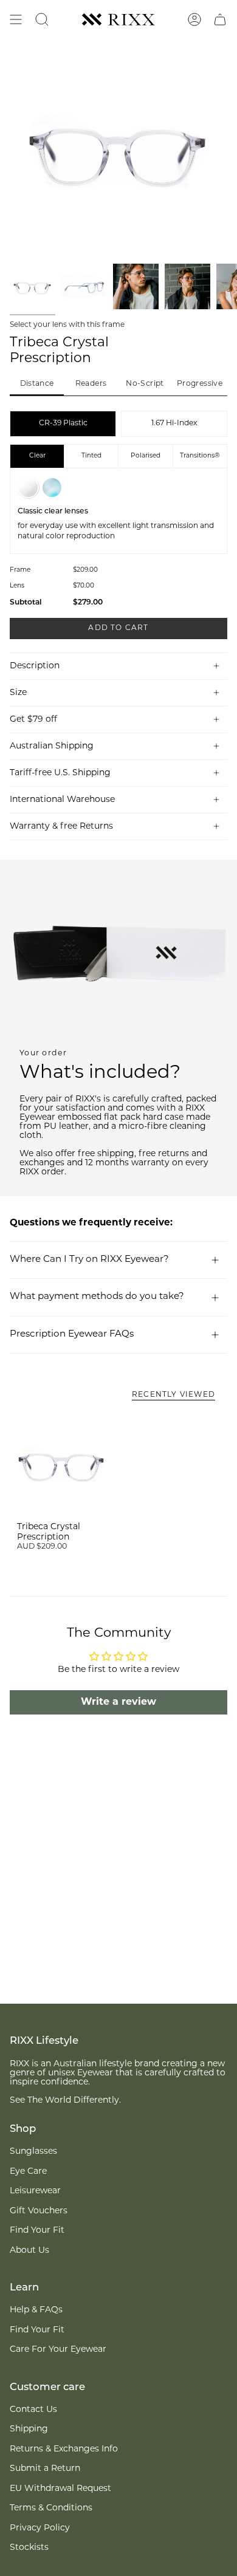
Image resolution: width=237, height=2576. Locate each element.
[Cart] (220, 19)
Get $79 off (33, 720)
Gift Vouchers (39, 2211)
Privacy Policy (40, 2528)
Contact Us (33, 2410)
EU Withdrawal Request (60, 2489)
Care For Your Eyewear (58, 2350)
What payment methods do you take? (97, 1297)
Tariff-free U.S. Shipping (60, 773)
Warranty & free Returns (61, 827)
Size (18, 693)
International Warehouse (62, 800)
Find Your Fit (37, 2231)
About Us (29, 2251)
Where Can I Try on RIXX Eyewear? (89, 1260)
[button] (37, 385)
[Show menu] (16, 19)
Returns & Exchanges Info (64, 2449)
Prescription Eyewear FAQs (72, 1334)
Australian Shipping (52, 746)
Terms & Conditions (51, 2508)
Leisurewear (35, 2191)
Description (35, 666)
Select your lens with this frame (67, 325)
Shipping (29, 2429)
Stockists (29, 2548)
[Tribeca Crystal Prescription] (62, 1463)
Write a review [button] (118, 1702)
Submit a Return (45, 2469)
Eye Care (28, 2172)
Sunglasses (33, 2152)
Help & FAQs (36, 2310)
